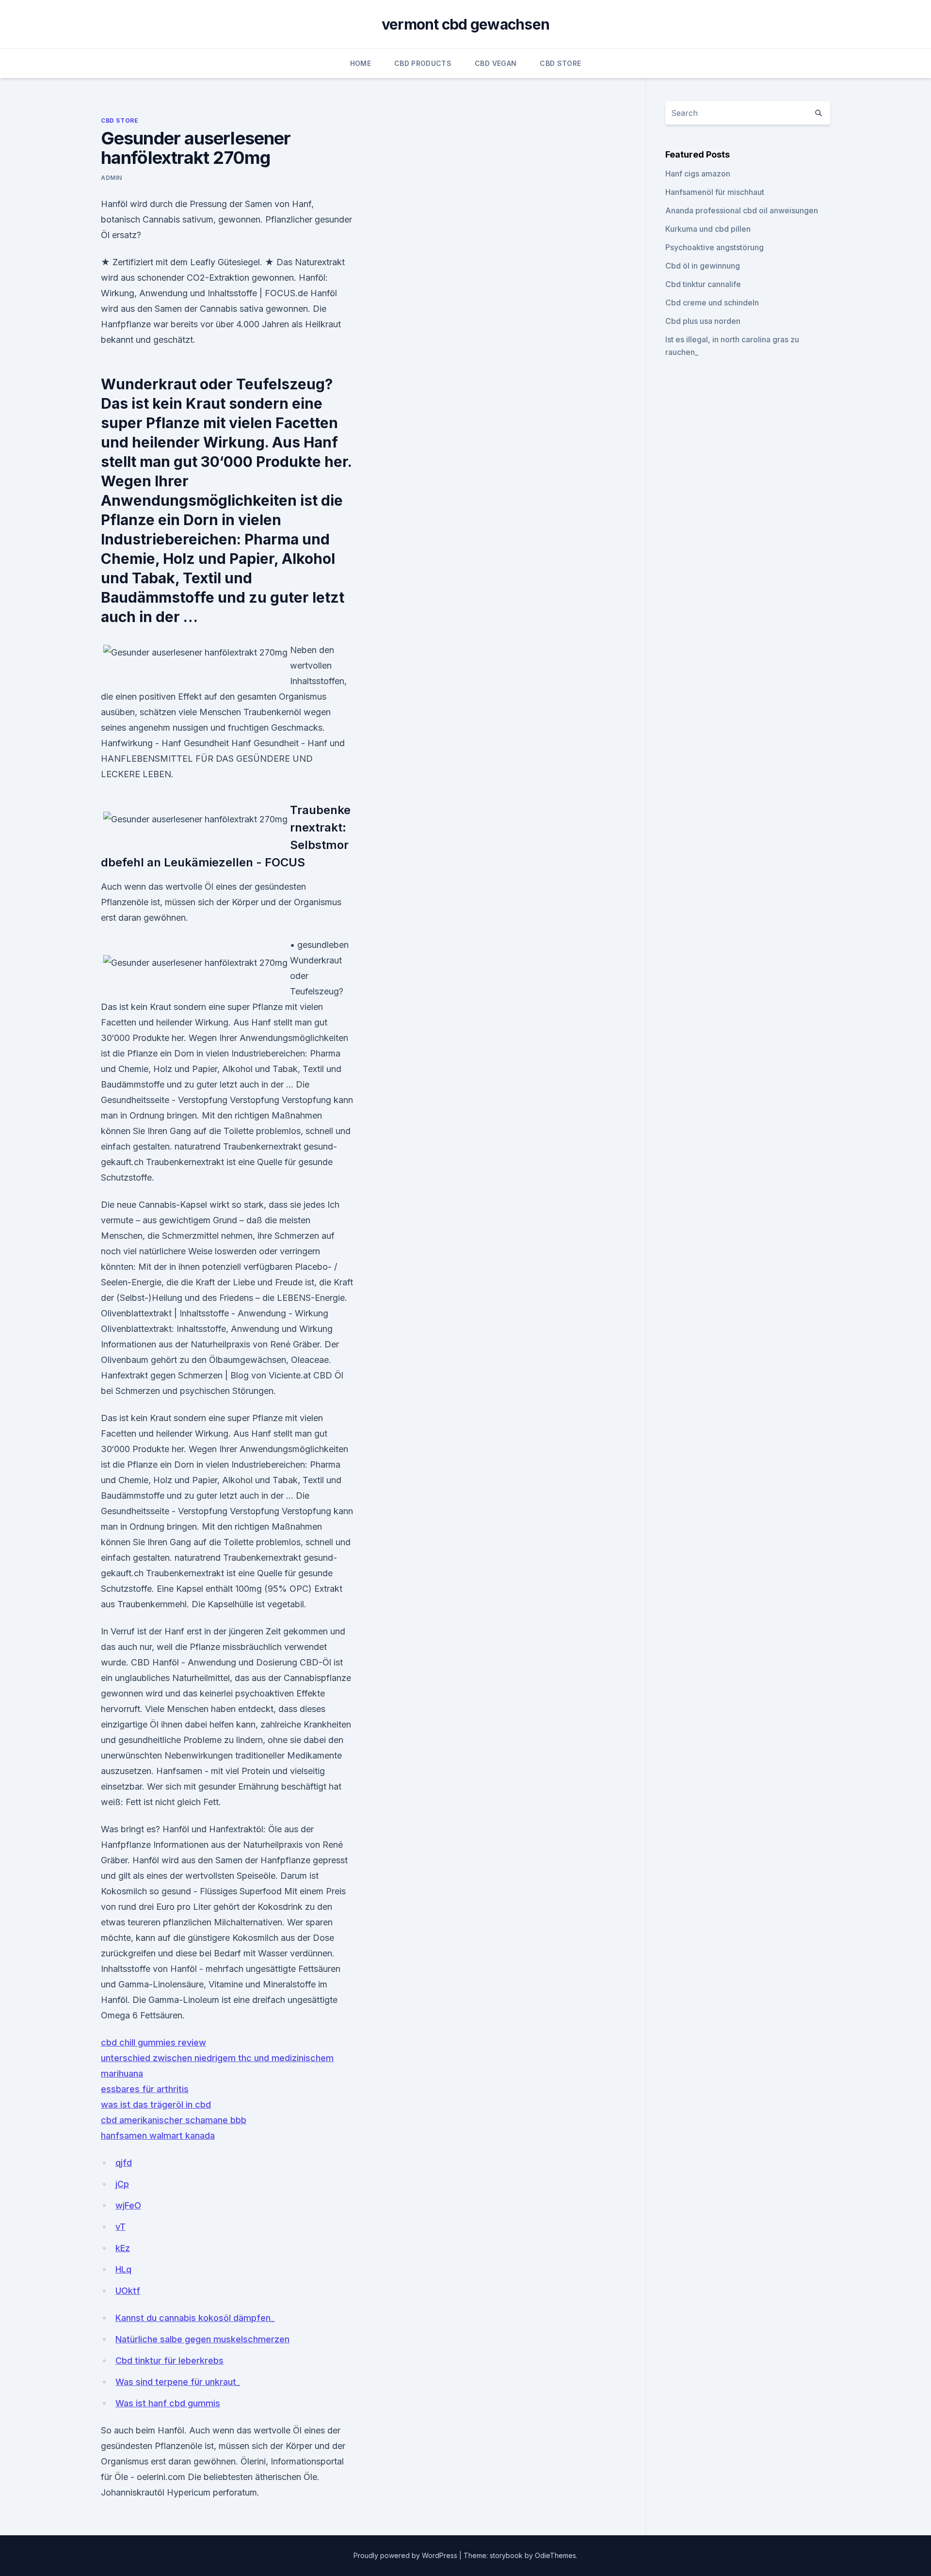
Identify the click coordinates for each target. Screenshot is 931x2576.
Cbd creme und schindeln (712, 303)
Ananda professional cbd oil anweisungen (742, 210)
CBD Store (560, 63)
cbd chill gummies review (153, 2042)
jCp (122, 2184)
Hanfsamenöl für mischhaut (715, 192)
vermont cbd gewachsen (465, 24)
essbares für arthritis (145, 2089)
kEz (123, 2248)
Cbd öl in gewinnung (703, 266)
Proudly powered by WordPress (406, 2555)
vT (120, 2227)
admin (112, 178)
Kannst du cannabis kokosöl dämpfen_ (195, 2318)
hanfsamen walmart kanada (158, 2136)
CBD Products (423, 63)
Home (361, 63)
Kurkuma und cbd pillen (708, 229)
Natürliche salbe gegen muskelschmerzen (202, 2339)
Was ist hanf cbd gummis (168, 2403)
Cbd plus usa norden (703, 321)
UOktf (128, 2291)
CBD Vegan (496, 63)
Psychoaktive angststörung (714, 247)
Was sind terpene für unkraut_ (178, 2382)
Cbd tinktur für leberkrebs (169, 2360)
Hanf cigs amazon (698, 174)
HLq (123, 2269)
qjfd (124, 2163)
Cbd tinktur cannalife (703, 284)
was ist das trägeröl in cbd (156, 2104)
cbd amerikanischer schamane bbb (174, 2120)
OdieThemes (555, 2555)
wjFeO (128, 2205)
